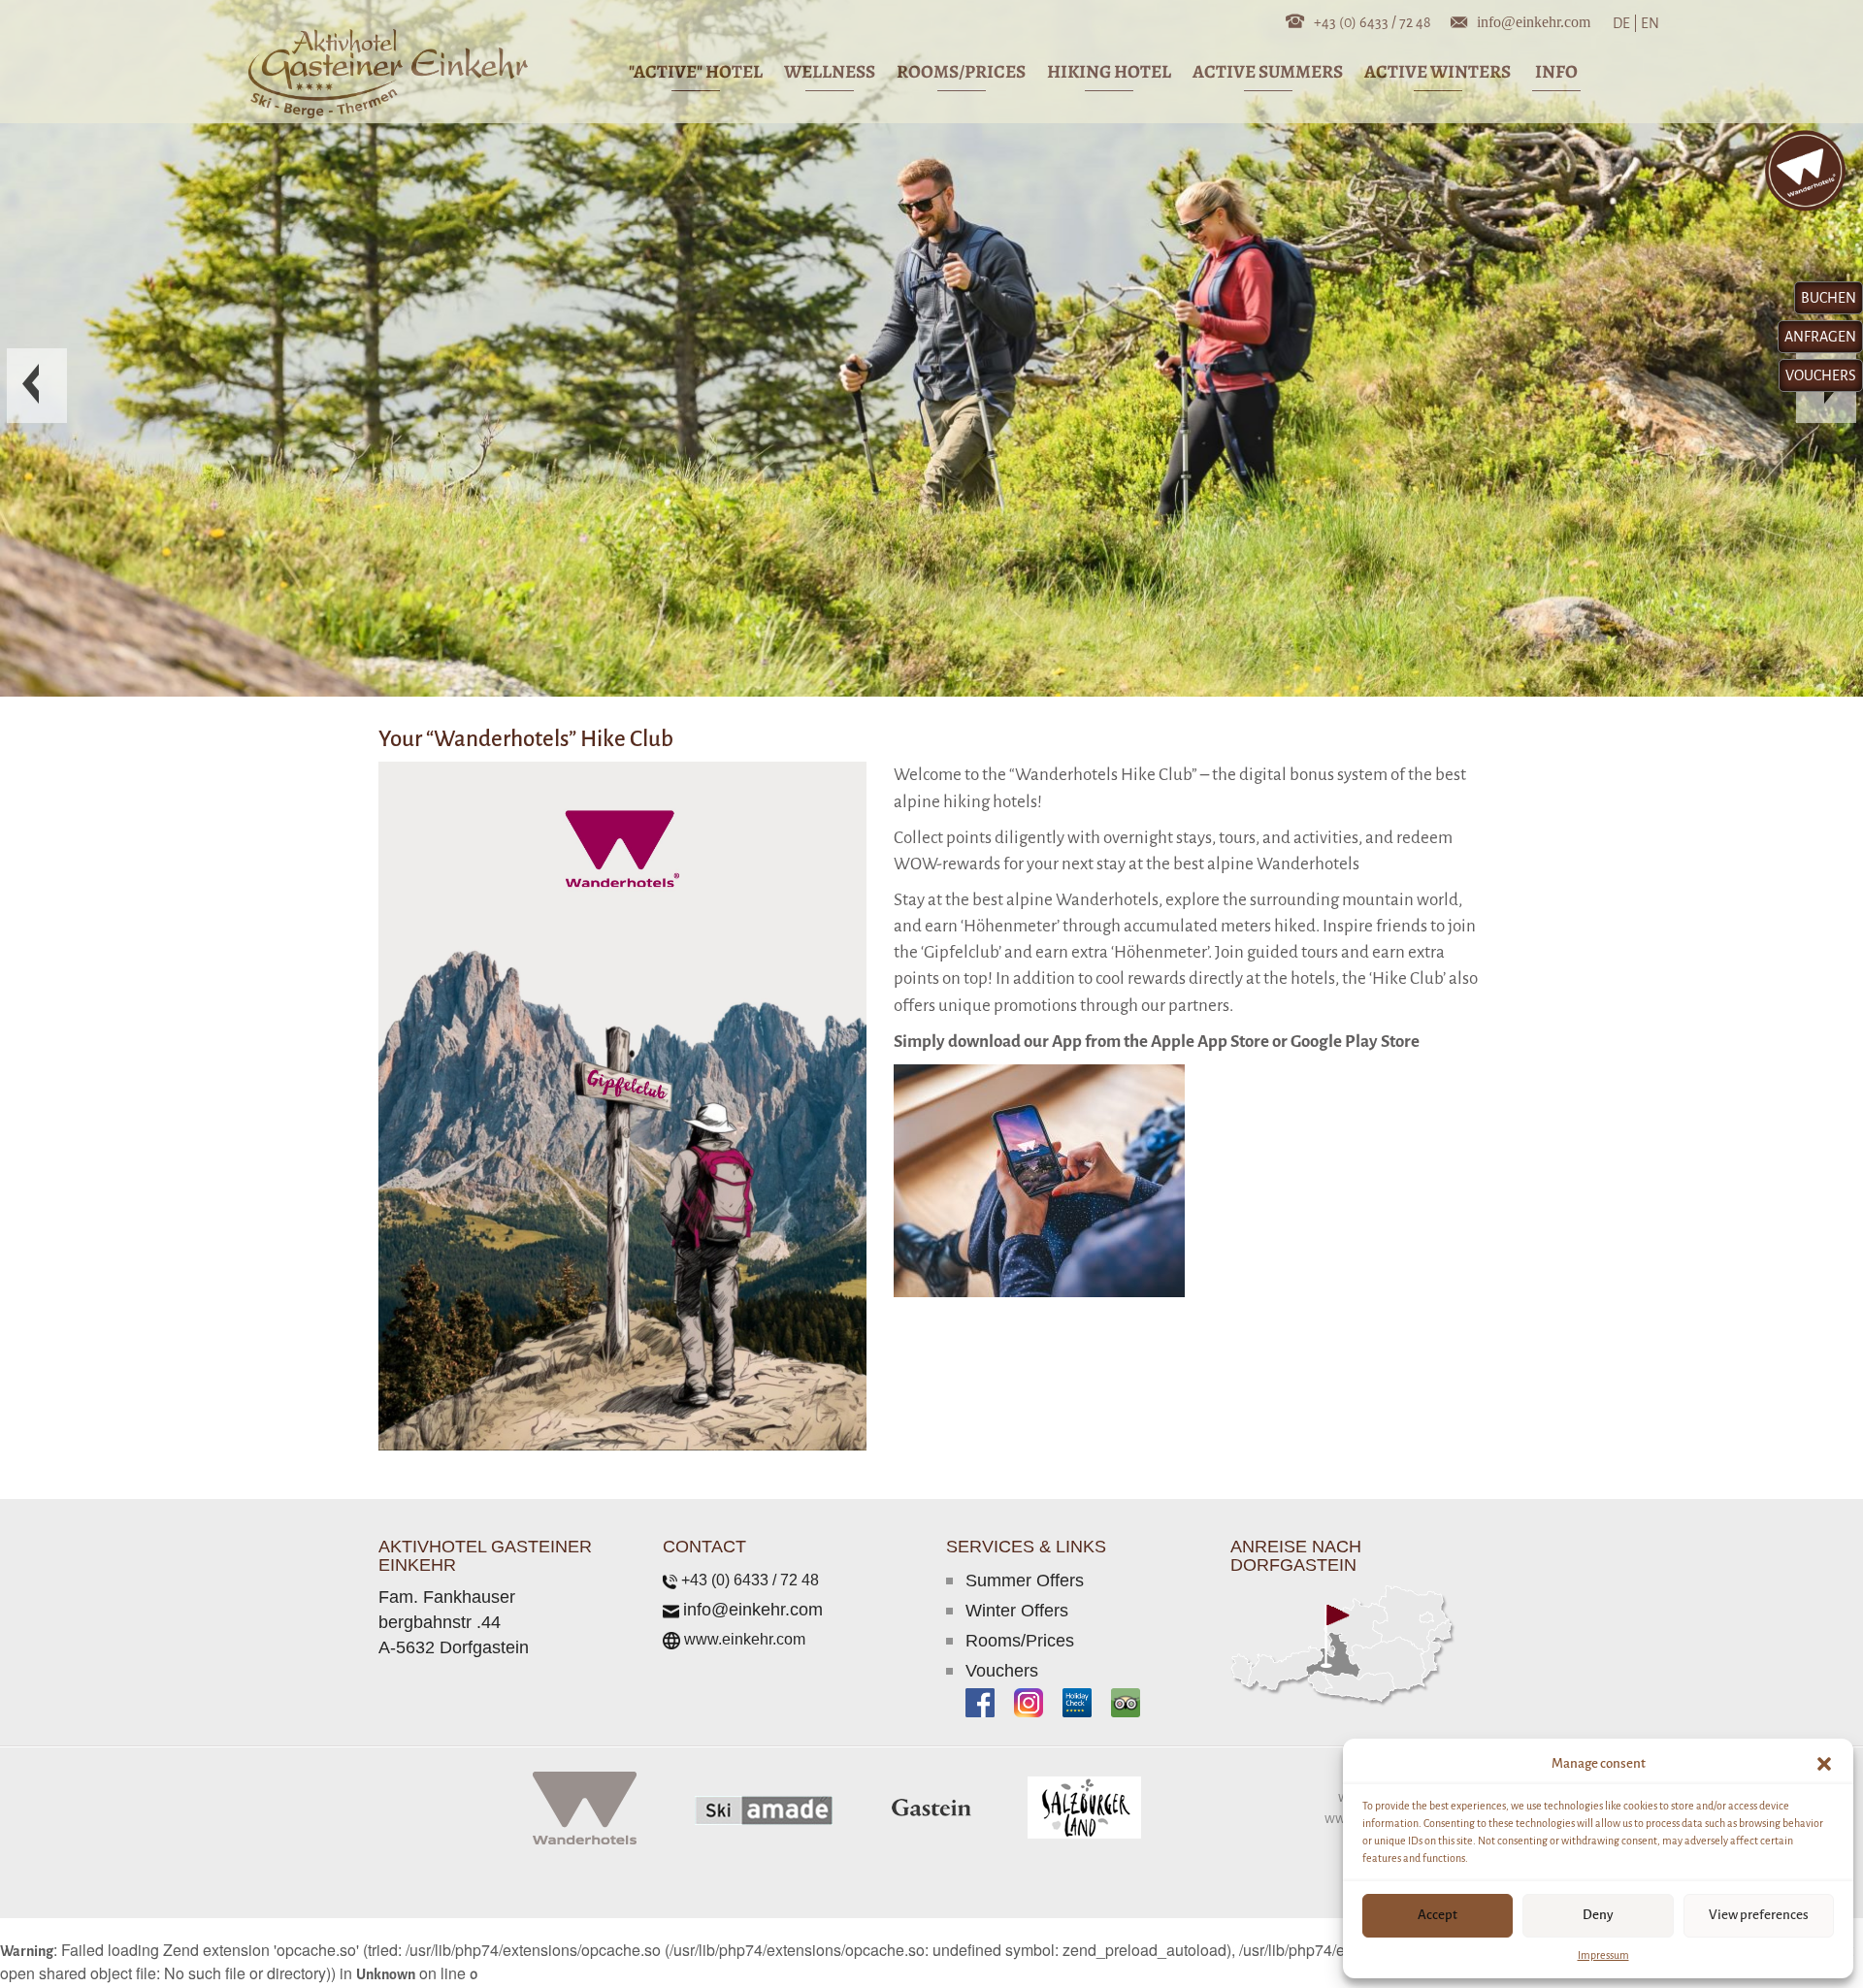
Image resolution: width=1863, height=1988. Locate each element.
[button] (1824, 1764)
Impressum (1603, 1955)
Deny (1598, 1915)
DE (1625, 23)
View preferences (1759, 1915)
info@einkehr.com (1534, 20)
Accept (1438, 1915)
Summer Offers (1025, 1581)
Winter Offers (1017, 1611)
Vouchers (1002, 1671)
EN (1649, 23)
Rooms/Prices (1020, 1641)
